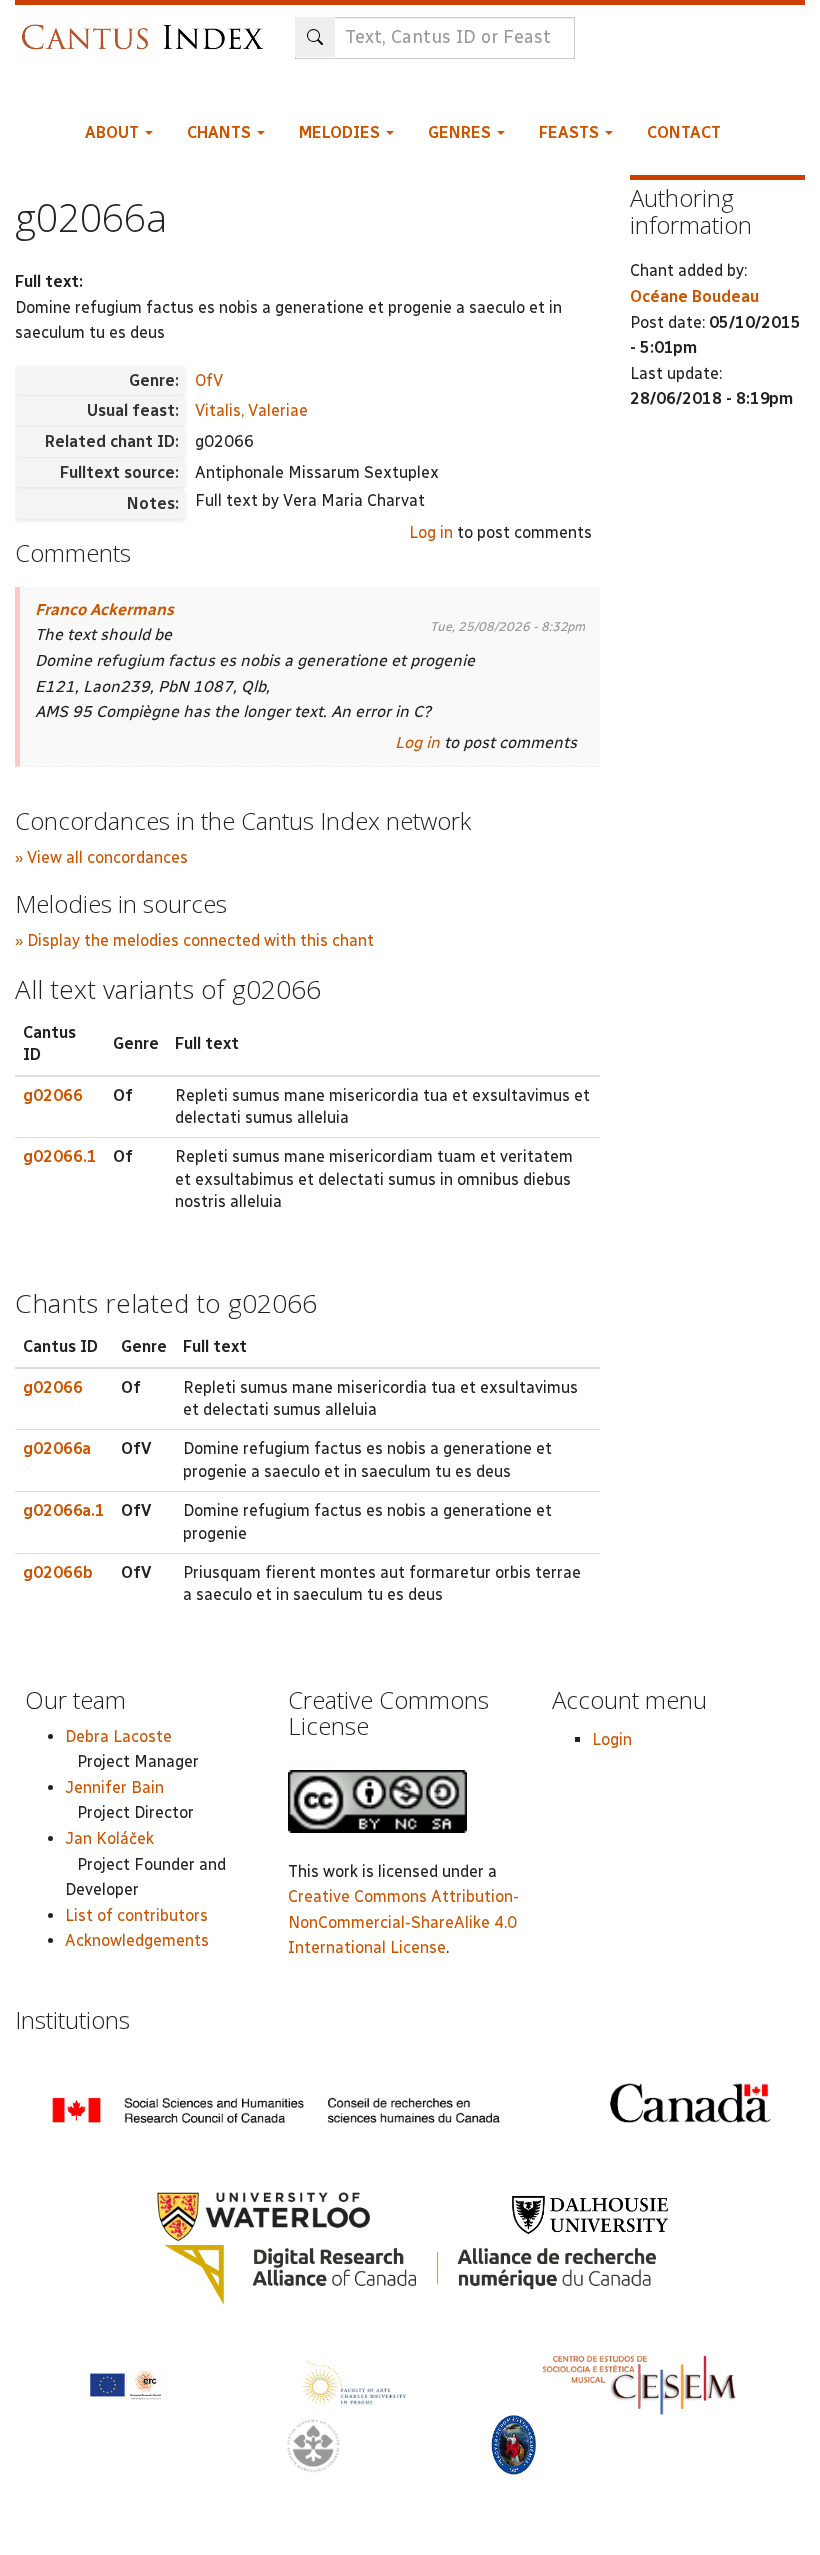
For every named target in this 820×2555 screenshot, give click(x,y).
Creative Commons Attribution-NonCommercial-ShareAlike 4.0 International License (403, 1922)
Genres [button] (461, 132)
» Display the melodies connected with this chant (194, 940)
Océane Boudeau (694, 296)
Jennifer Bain (114, 1787)
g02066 (53, 1095)
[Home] (147, 27)
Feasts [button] (571, 132)
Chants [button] (221, 132)
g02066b (58, 1572)
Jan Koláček (109, 1838)
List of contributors (136, 1915)
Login (612, 1739)
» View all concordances (101, 857)
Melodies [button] (341, 132)
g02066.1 (60, 1156)
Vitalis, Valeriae (251, 410)
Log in (431, 532)
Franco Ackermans (104, 609)
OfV (209, 380)
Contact (684, 132)
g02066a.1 (64, 1510)
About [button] (114, 132)
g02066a (57, 1448)
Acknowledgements (137, 1940)
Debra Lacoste (118, 1736)
